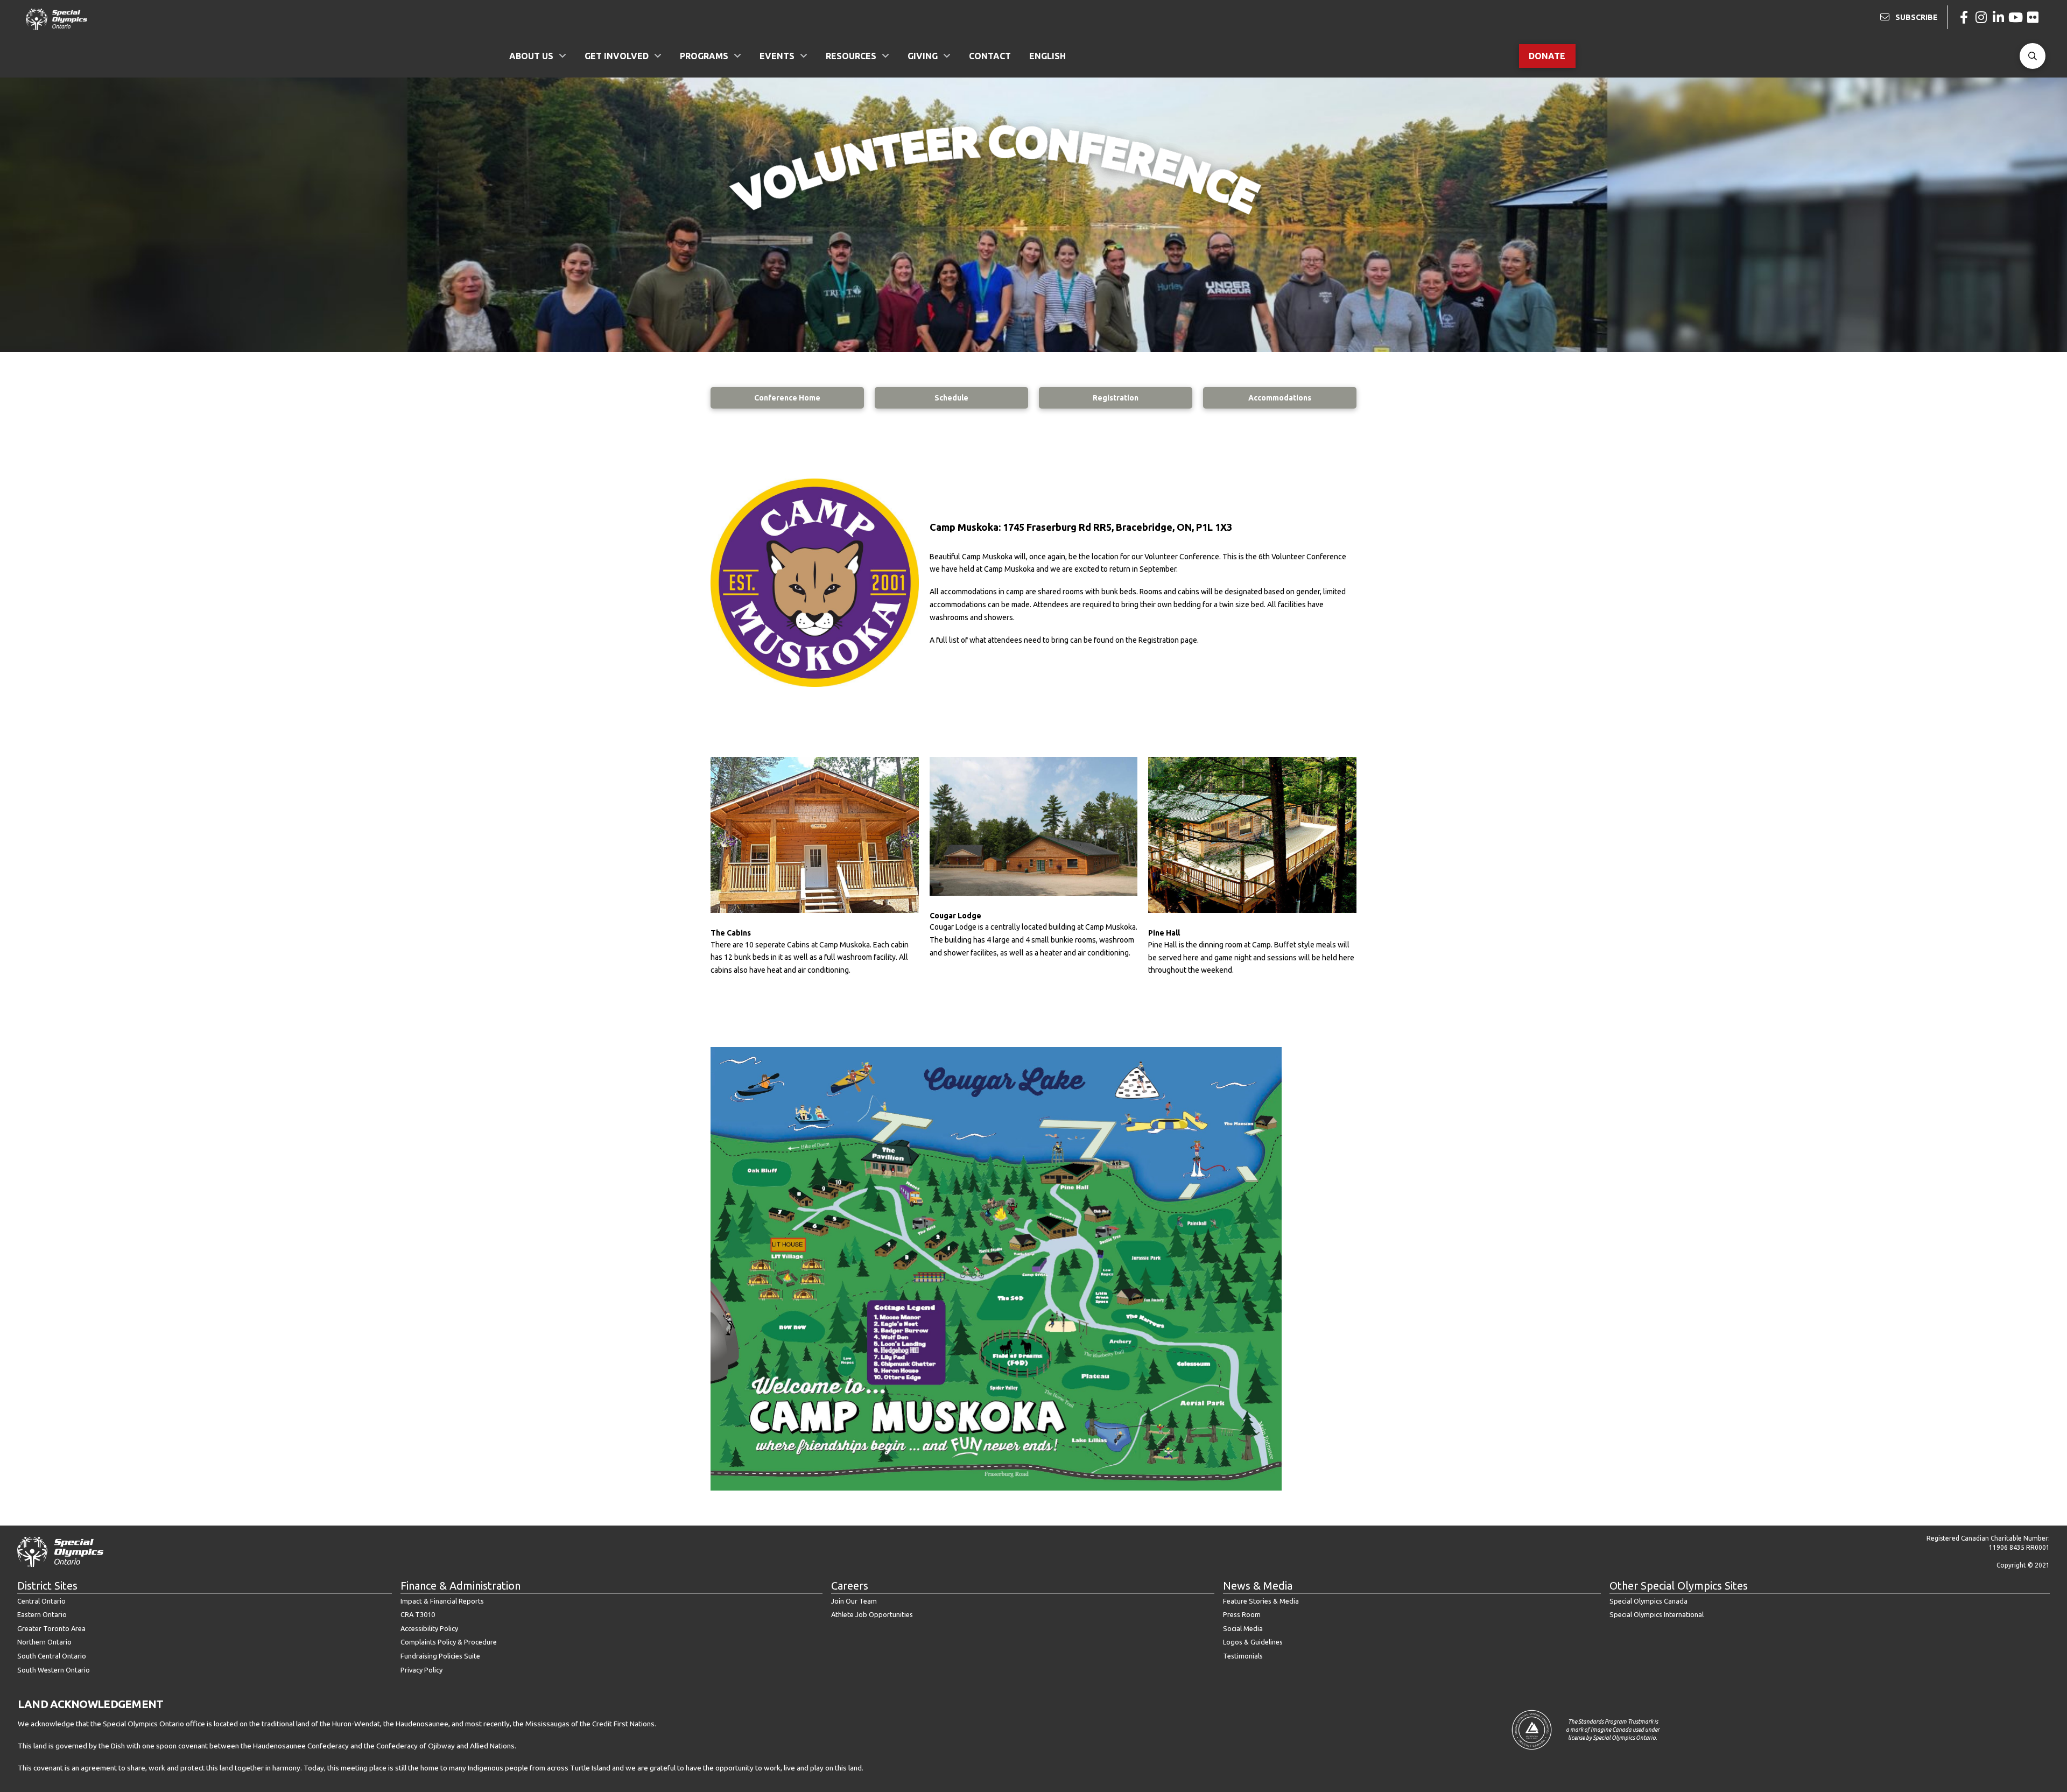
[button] (2033, 56)
